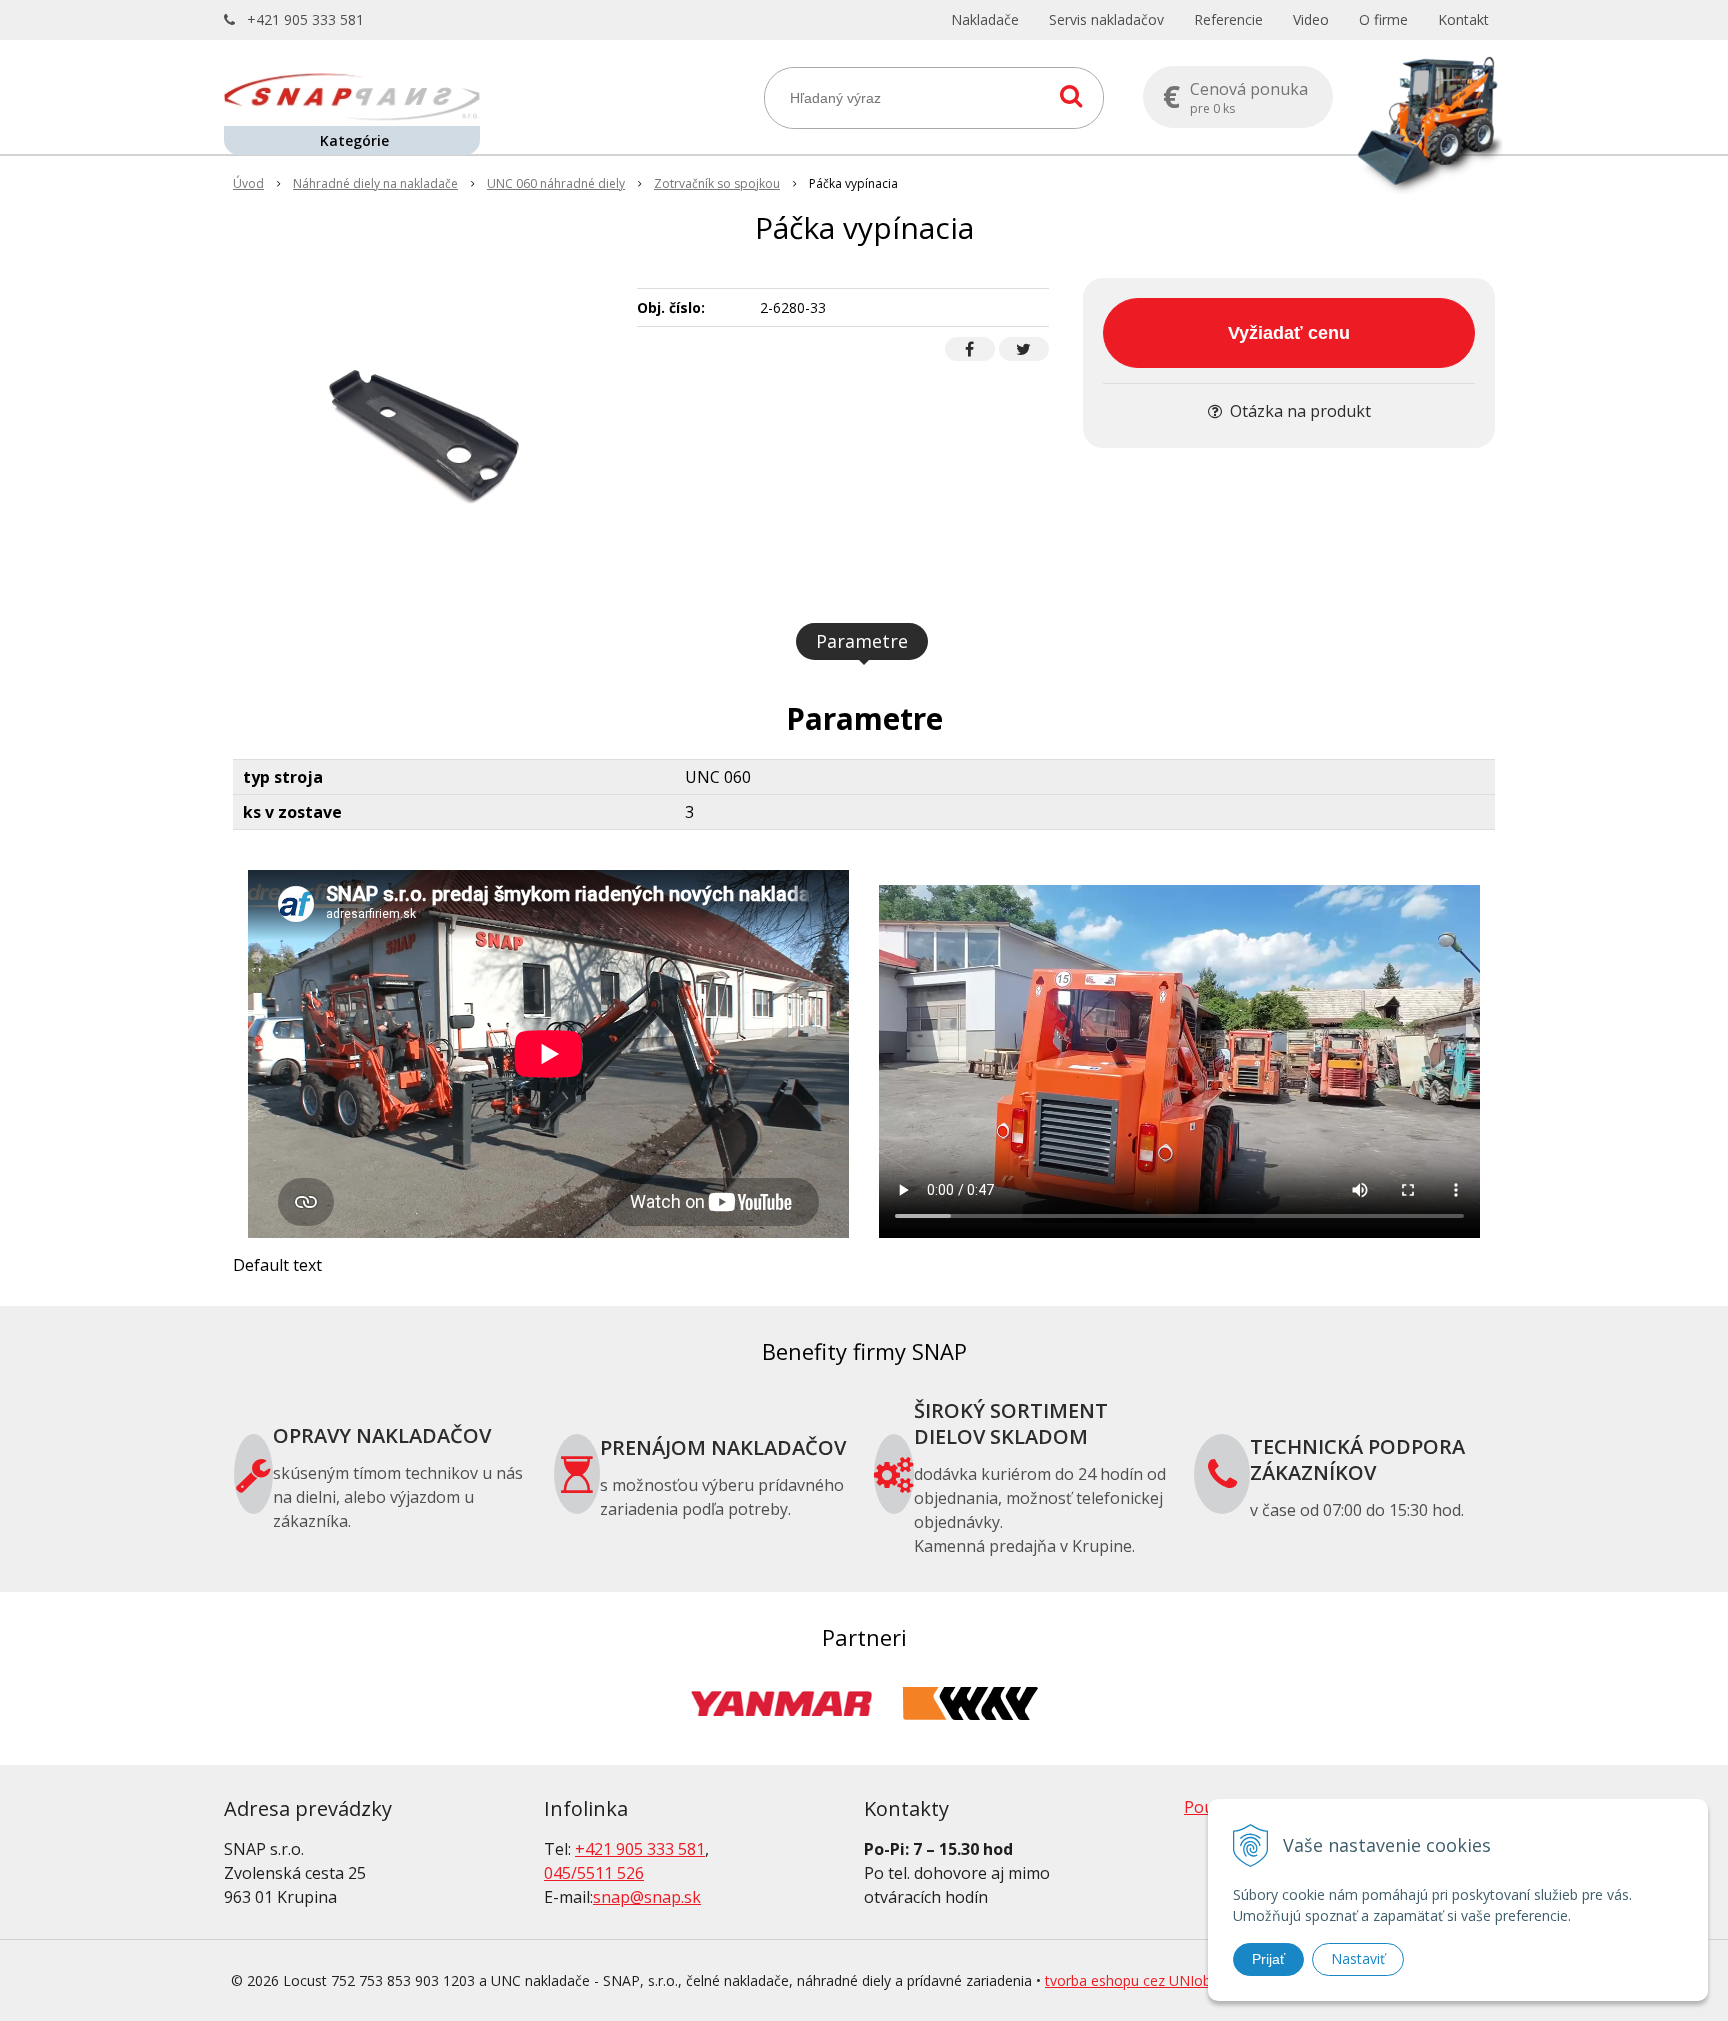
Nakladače (985, 19)
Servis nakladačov (1106, 19)
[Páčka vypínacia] (422, 428)
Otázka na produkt (1298, 411)
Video (1311, 19)
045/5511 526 (594, 1873)
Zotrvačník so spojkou (717, 183)
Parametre (862, 641)
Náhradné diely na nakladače (375, 183)
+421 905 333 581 (305, 19)
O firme (1383, 19)
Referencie (1228, 19)
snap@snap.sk (647, 1897)
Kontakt (1463, 19)
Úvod (248, 183)
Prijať (1268, 1959)
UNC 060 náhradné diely (556, 183)
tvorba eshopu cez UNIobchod (1144, 1980)
